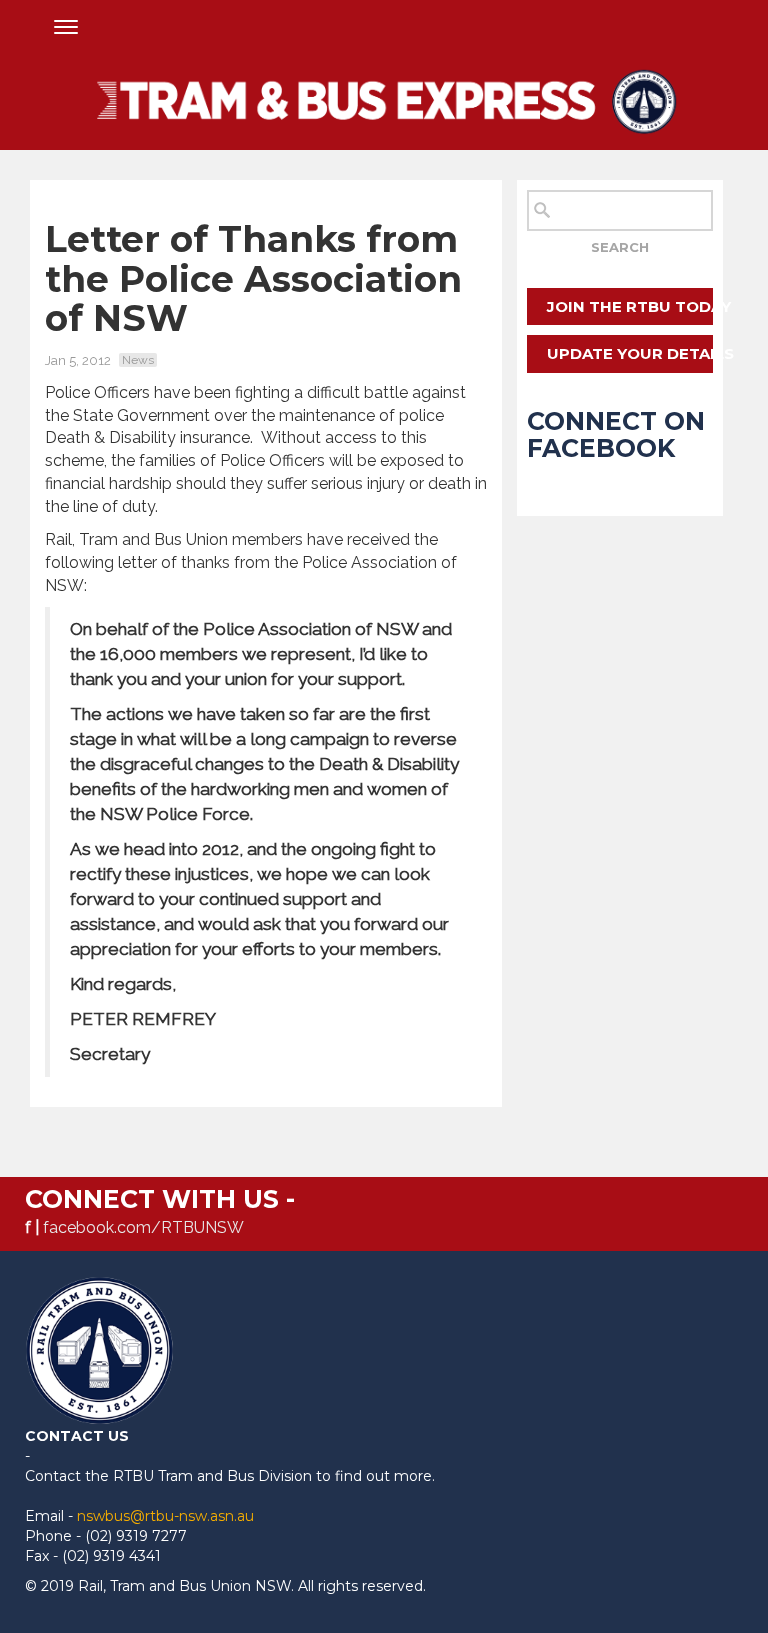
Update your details (629, 353)
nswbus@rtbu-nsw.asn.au (165, 1516)
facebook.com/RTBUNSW (143, 1227)
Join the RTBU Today (629, 306)
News (138, 360)
